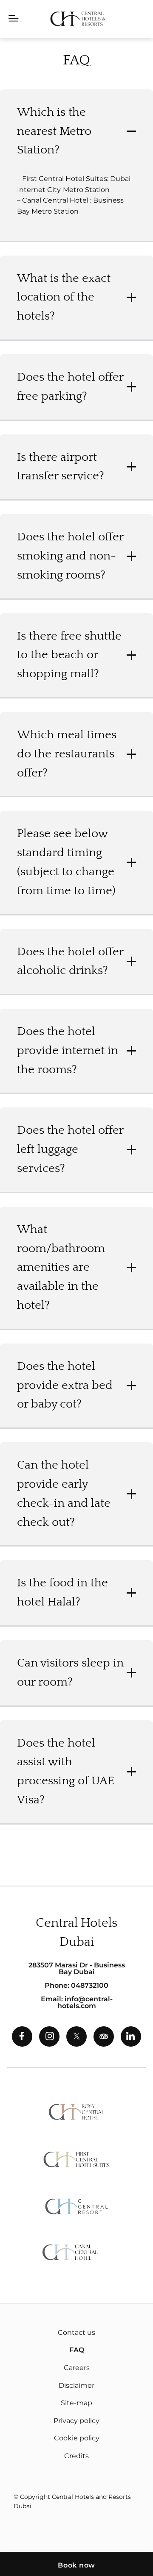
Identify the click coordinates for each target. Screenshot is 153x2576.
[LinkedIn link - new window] (131, 2036)
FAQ (77, 2350)
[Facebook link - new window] (22, 2036)
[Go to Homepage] (78, 19)
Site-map (76, 2403)
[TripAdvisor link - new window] (104, 2036)
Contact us (76, 2333)
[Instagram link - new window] (49, 2036)
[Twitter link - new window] (76, 2036)
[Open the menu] (14, 19)
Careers (77, 2368)
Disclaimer (76, 2385)
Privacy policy (76, 2421)
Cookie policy (77, 2438)
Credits (76, 2456)
